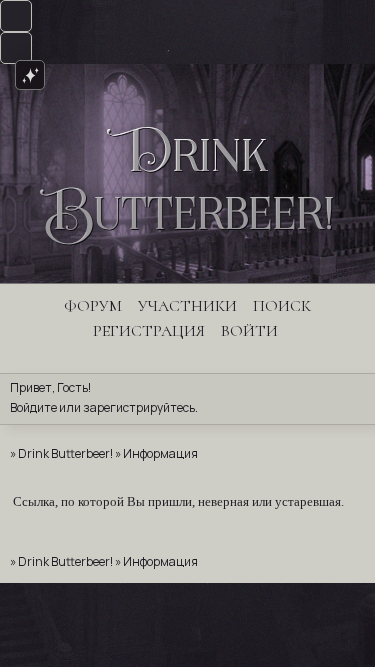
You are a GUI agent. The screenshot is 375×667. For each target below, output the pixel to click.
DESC (16, 16)
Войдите (33, 407)
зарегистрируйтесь (139, 407)
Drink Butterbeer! (65, 453)
